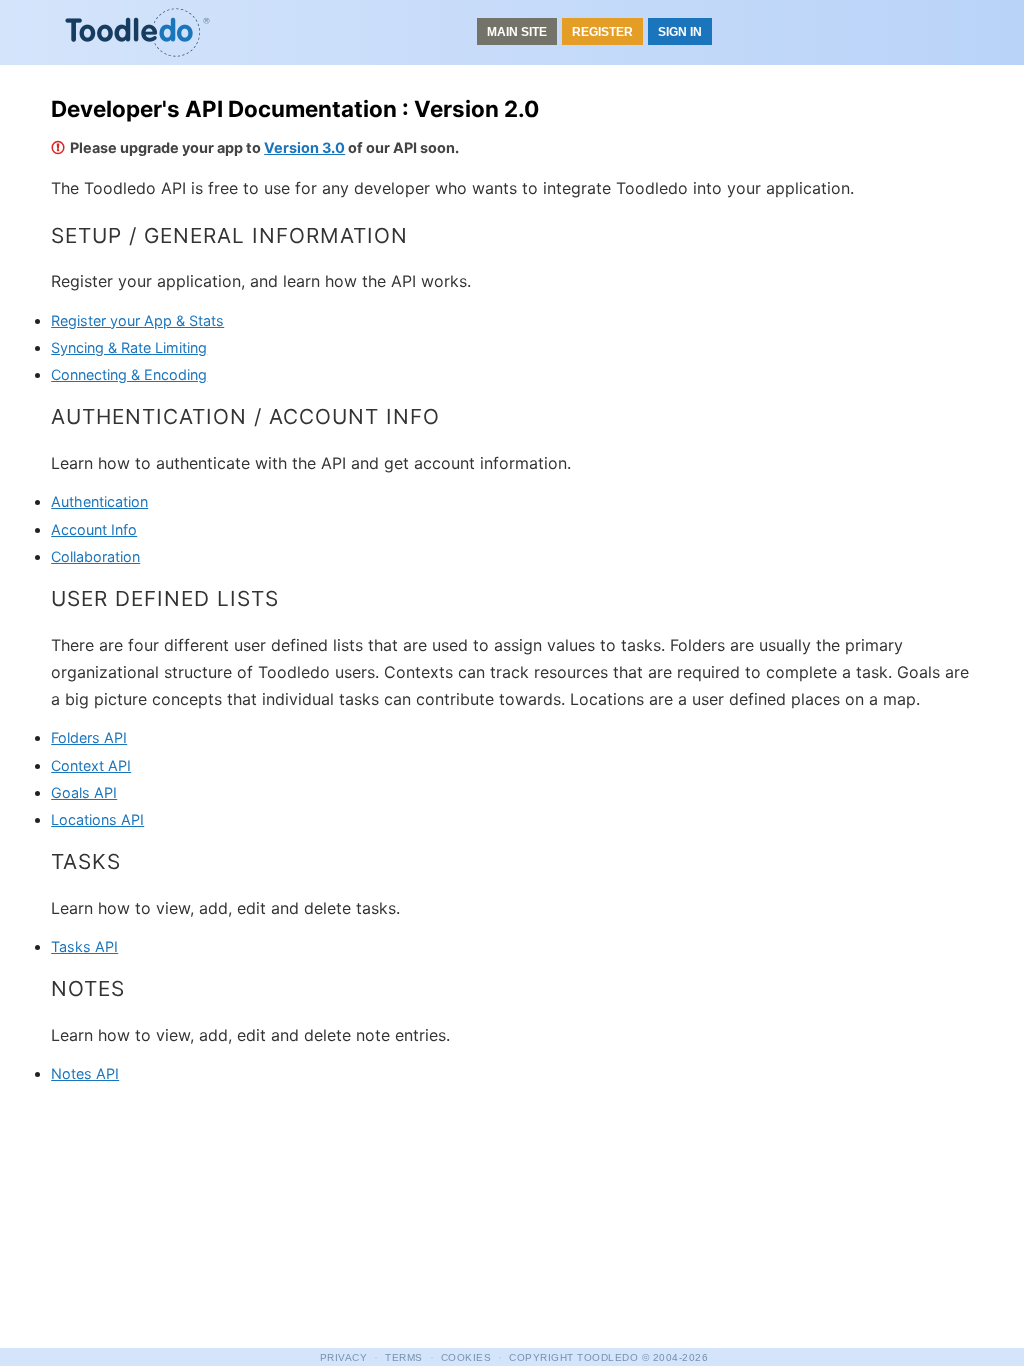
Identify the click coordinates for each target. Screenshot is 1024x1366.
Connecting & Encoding (129, 374)
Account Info (94, 529)
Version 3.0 (304, 147)
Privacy (344, 1357)
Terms (404, 1357)
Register (602, 32)
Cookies (466, 1357)
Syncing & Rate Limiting (129, 347)
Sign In (680, 32)
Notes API (85, 1073)
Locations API (97, 819)
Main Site (517, 32)
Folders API (89, 737)
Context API (91, 765)
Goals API (84, 792)
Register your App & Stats (137, 320)
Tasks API (84, 946)
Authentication (99, 501)
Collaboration (95, 556)
